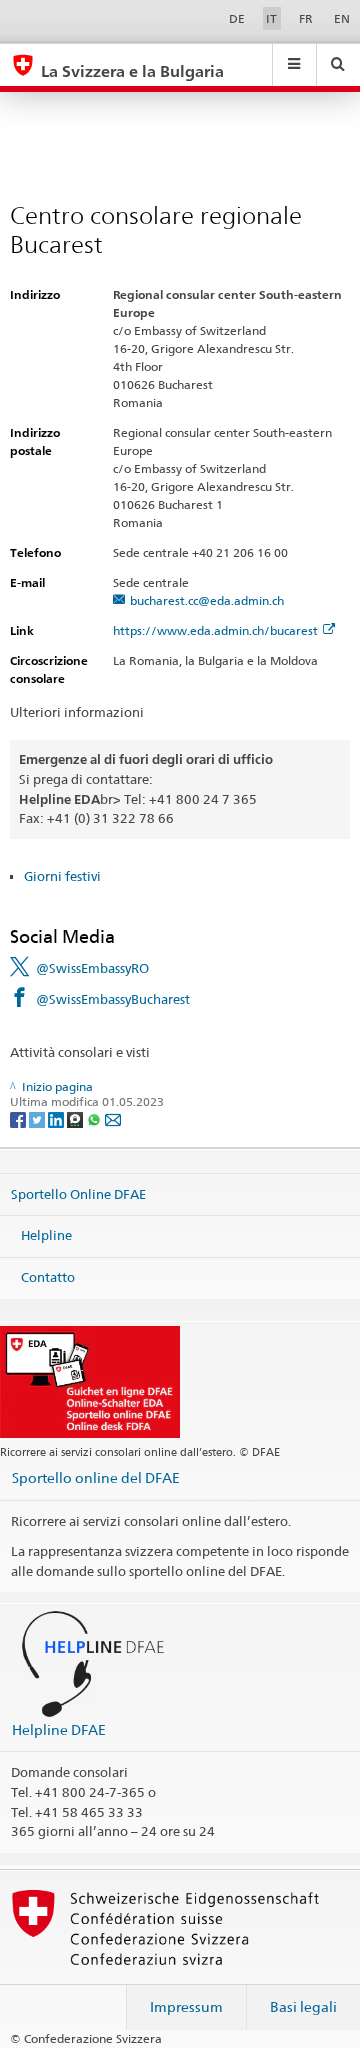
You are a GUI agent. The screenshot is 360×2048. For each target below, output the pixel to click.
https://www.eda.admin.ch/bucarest (215, 630)
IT (271, 18)
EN (342, 18)
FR (306, 18)
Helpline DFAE (59, 1729)
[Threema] (76, 1118)
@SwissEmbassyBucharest (113, 999)
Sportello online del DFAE (96, 1477)
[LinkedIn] (57, 1118)
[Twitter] (38, 1118)
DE (237, 18)
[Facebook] (19, 1118)
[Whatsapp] (95, 1118)
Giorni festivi (62, 876)
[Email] (113, 1118)
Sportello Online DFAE (78, 1194)
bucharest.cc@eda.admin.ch (207, 600)
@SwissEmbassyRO (92, 968)
